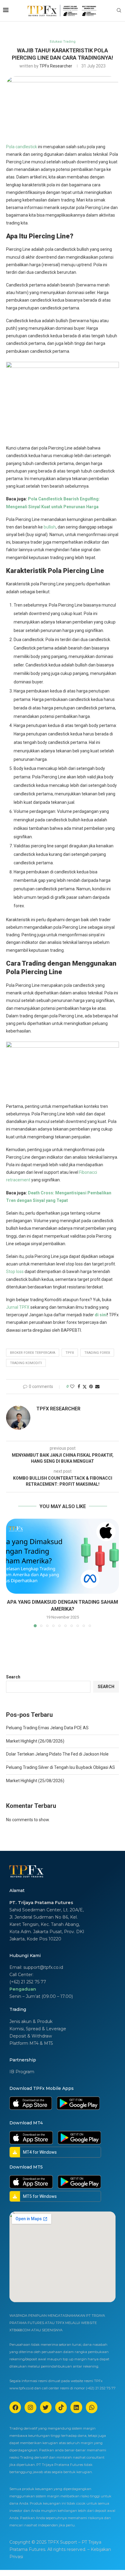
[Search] (119, 11)
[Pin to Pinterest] (91, 1386)
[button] (11, 1573)
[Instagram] (30, 2407)
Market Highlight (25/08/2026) (35, 1781)
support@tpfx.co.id (43, 1967)
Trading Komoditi (26, 1363)
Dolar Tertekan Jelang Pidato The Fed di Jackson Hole (57, 1754)
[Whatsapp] (92, 2407)
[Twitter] (46, 2407)
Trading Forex (97, 1353)
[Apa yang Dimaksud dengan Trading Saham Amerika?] (62, 1556)
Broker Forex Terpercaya (33, 1353)
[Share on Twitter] (85, 1387)
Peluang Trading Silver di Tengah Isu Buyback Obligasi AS (61, 1767)
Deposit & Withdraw (31, 2036)
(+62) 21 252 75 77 (28, 1982)
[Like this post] (72, 1386)
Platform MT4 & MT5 (31, 2043)
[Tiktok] (61, 2407)
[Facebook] (15, 2407)
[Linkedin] (76, 2407)
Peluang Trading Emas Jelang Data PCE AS (47, 1728)
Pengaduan (23, 1989)
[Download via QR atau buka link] (31, 2103)
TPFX (70, 1353)
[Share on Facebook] (79, 1386)
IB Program (22, 2072)
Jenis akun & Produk (31, 2021)
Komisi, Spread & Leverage (38, 2029)
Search (13, 1677)
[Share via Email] (97, 1386)
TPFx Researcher (56, 66)
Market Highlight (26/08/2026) (35, 1741)
